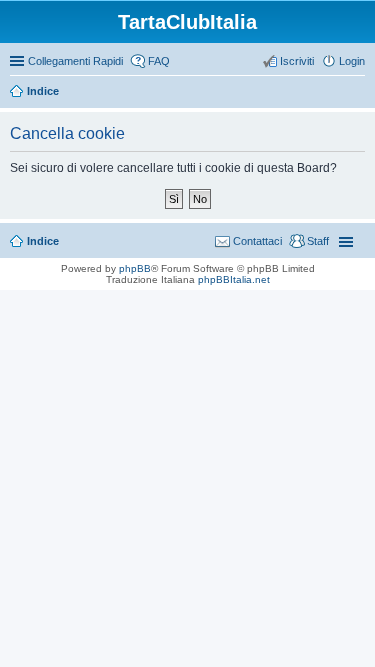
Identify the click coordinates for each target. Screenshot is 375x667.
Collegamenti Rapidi (75, 61)
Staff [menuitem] (318, 241)
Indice (43, 91)
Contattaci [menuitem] (257, 241)
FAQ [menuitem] (159, 61)
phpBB (135, 268)
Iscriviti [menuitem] (297, 61)
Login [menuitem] (352, 61)
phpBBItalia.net (234, 279)
